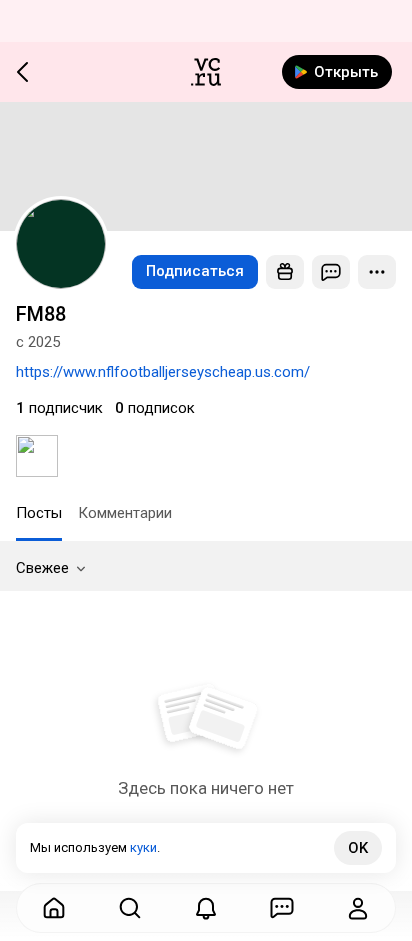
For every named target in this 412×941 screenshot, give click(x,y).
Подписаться (195, 271)
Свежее (42, 568)
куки (143, 847)
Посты (39, 513)
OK (358, 848)
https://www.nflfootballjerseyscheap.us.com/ (163, 372)
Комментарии (125, 513)
